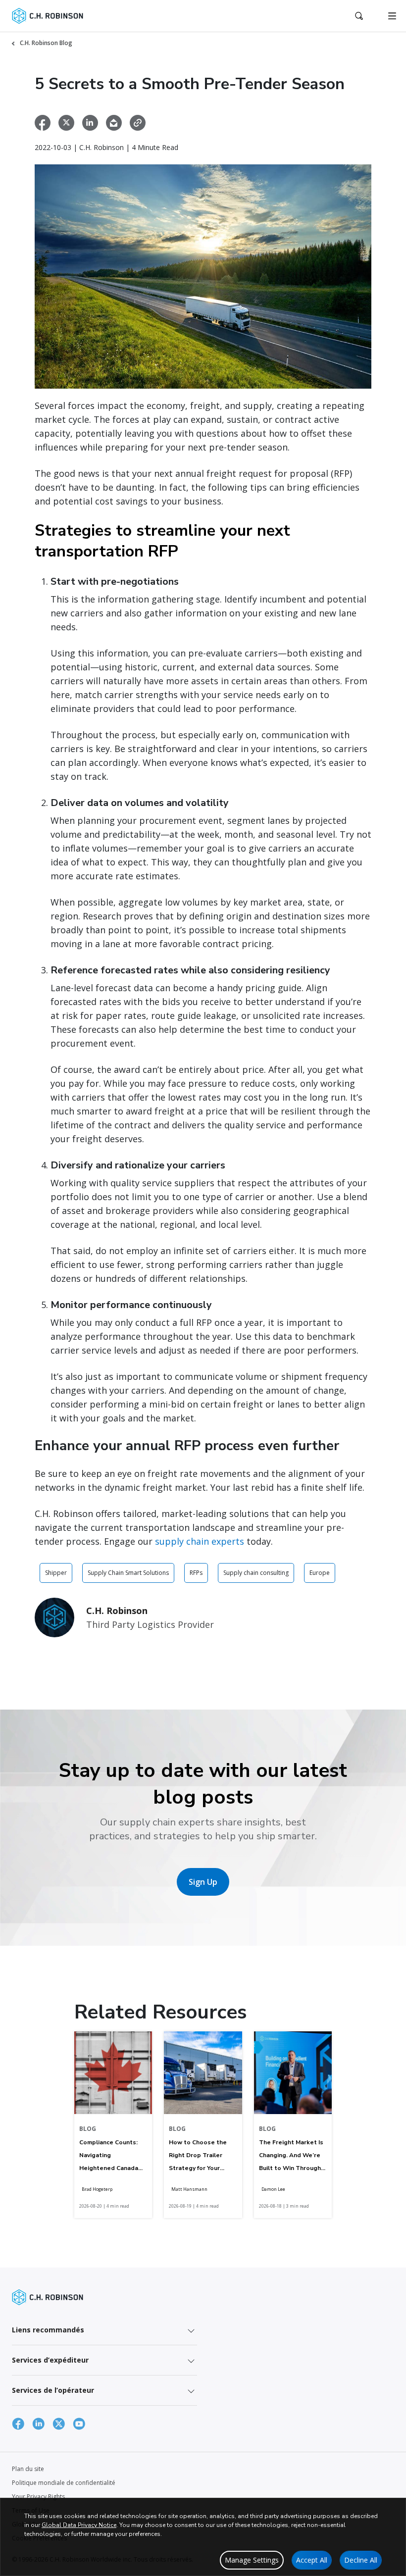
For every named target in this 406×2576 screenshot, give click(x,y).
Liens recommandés (48, 2330)
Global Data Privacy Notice (79, 2525)
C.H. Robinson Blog (46, 43)
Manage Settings (252, 2560)
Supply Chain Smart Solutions (128, 1573)
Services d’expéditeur (50, 2360)
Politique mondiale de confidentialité (64, 2483)
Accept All (312, 2560)
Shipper (56, 1573)
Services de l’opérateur (53, 2390)
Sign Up (203, 1882)
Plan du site (28, 2469)
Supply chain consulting (256, 1573)
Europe (320, 1573)
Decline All (361, 2560)
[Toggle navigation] (392, 16)
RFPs (196, 1573)
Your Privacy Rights (38, 2497)
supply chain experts (200, 1541)
